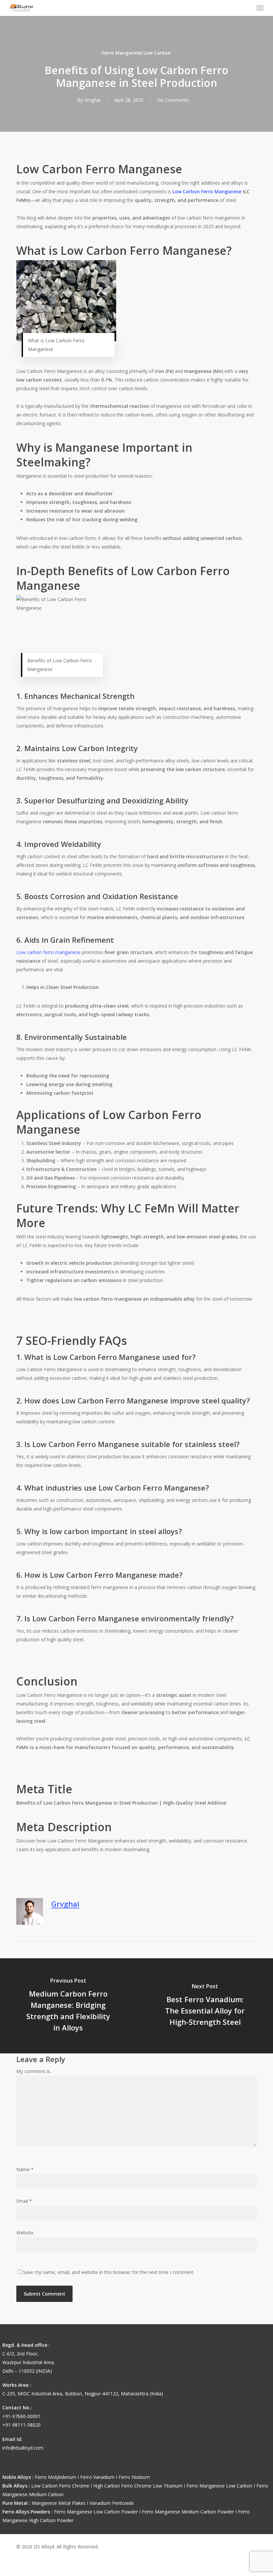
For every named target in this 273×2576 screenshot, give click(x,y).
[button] (260, 8)
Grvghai (92, 100)
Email (24, 2201)
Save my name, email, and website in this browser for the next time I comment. (109, 2272)
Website (25, 2233)
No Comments (173, 100)
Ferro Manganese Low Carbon (136, 53)
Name (25, 2169)
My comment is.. (34, 2071)
